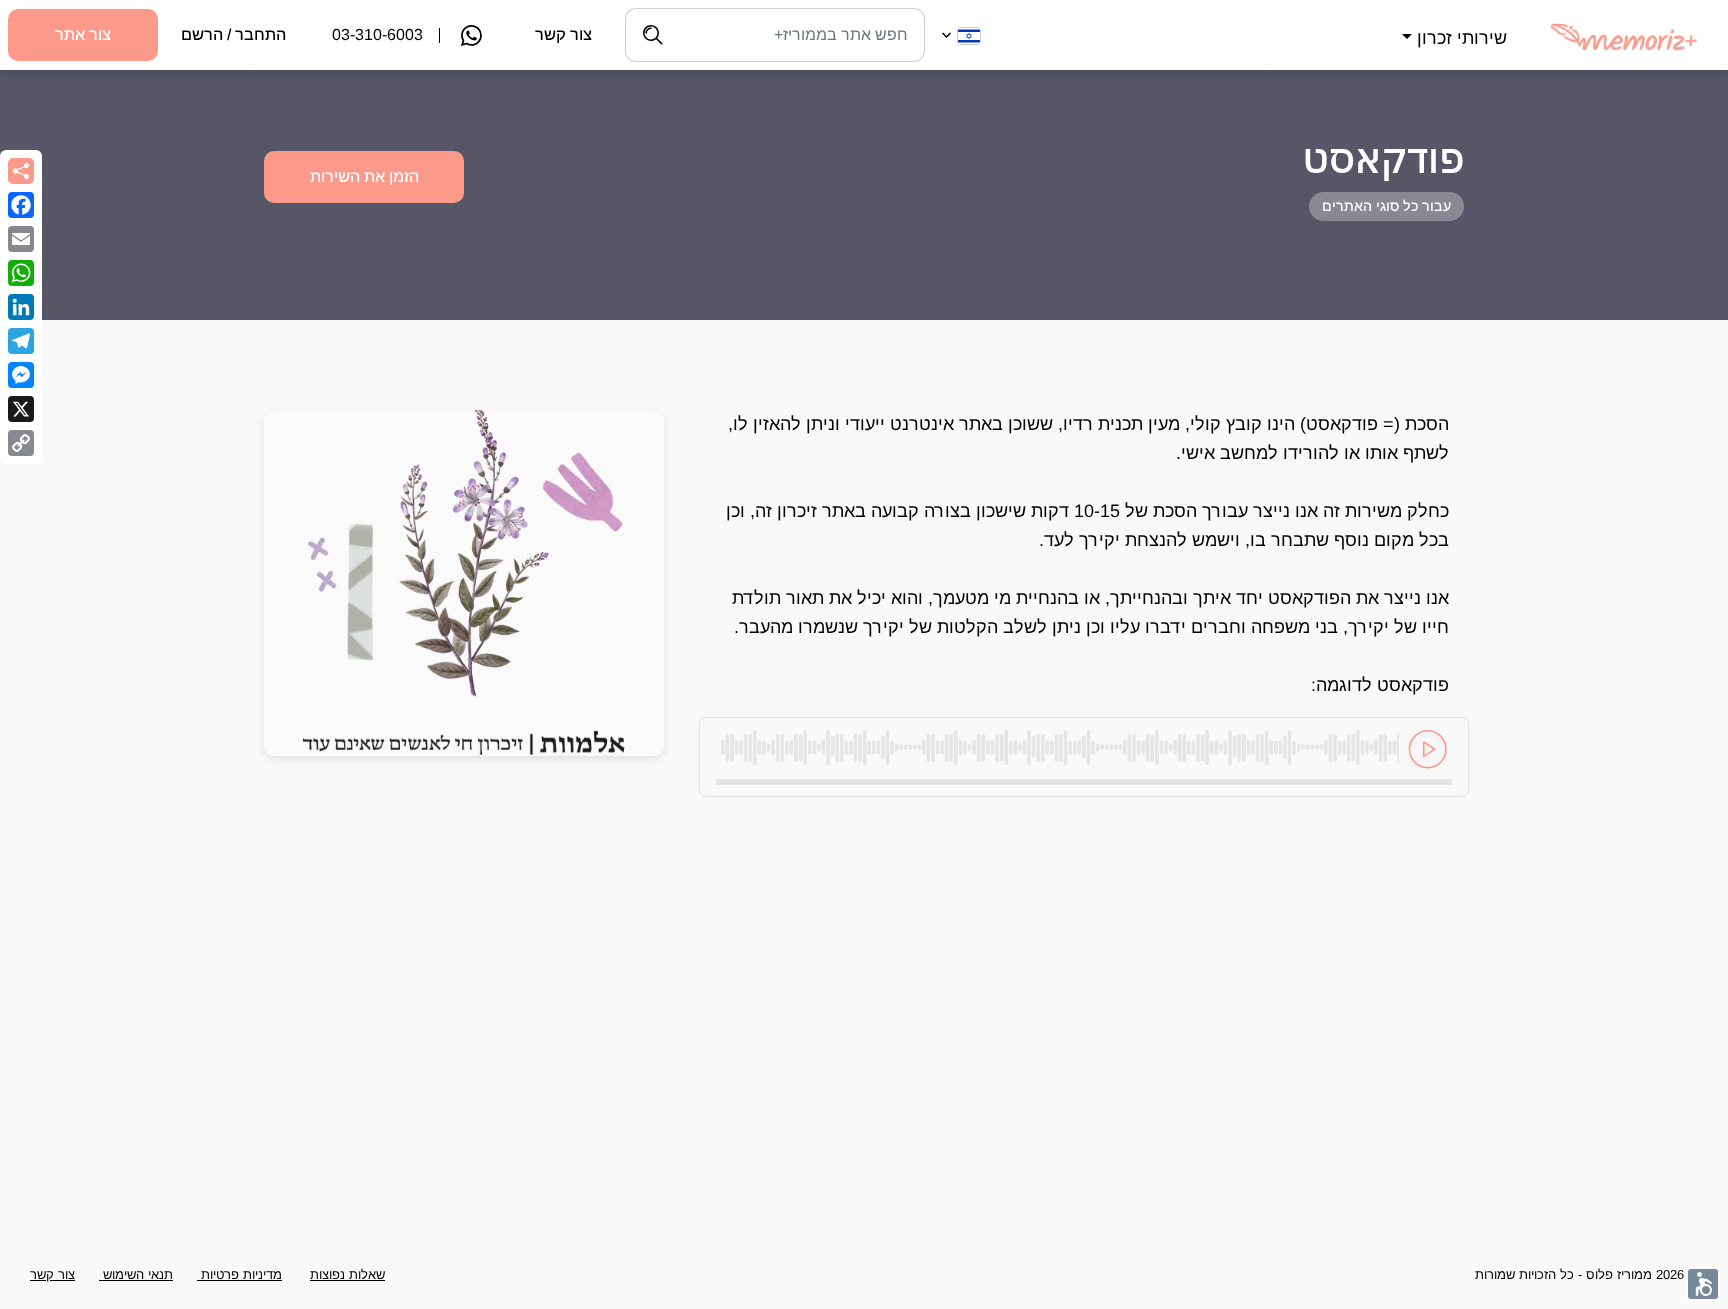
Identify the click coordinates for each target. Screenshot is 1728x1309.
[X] (21, 409)
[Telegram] (21, 341)
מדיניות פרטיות (239, 1274)
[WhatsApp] (21, 273)
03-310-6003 (377, 34)
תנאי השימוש (136, 1274)
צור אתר (83, 34)
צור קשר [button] (52, 1274)
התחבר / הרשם (233, 34)
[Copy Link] (21, 443)
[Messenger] (21, 375)
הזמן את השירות (364, 176)
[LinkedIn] (21, 307)
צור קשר (563, 34)
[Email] (21, 239)
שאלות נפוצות (347, 1274)
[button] (1452, 26)
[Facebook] (21, 205)
